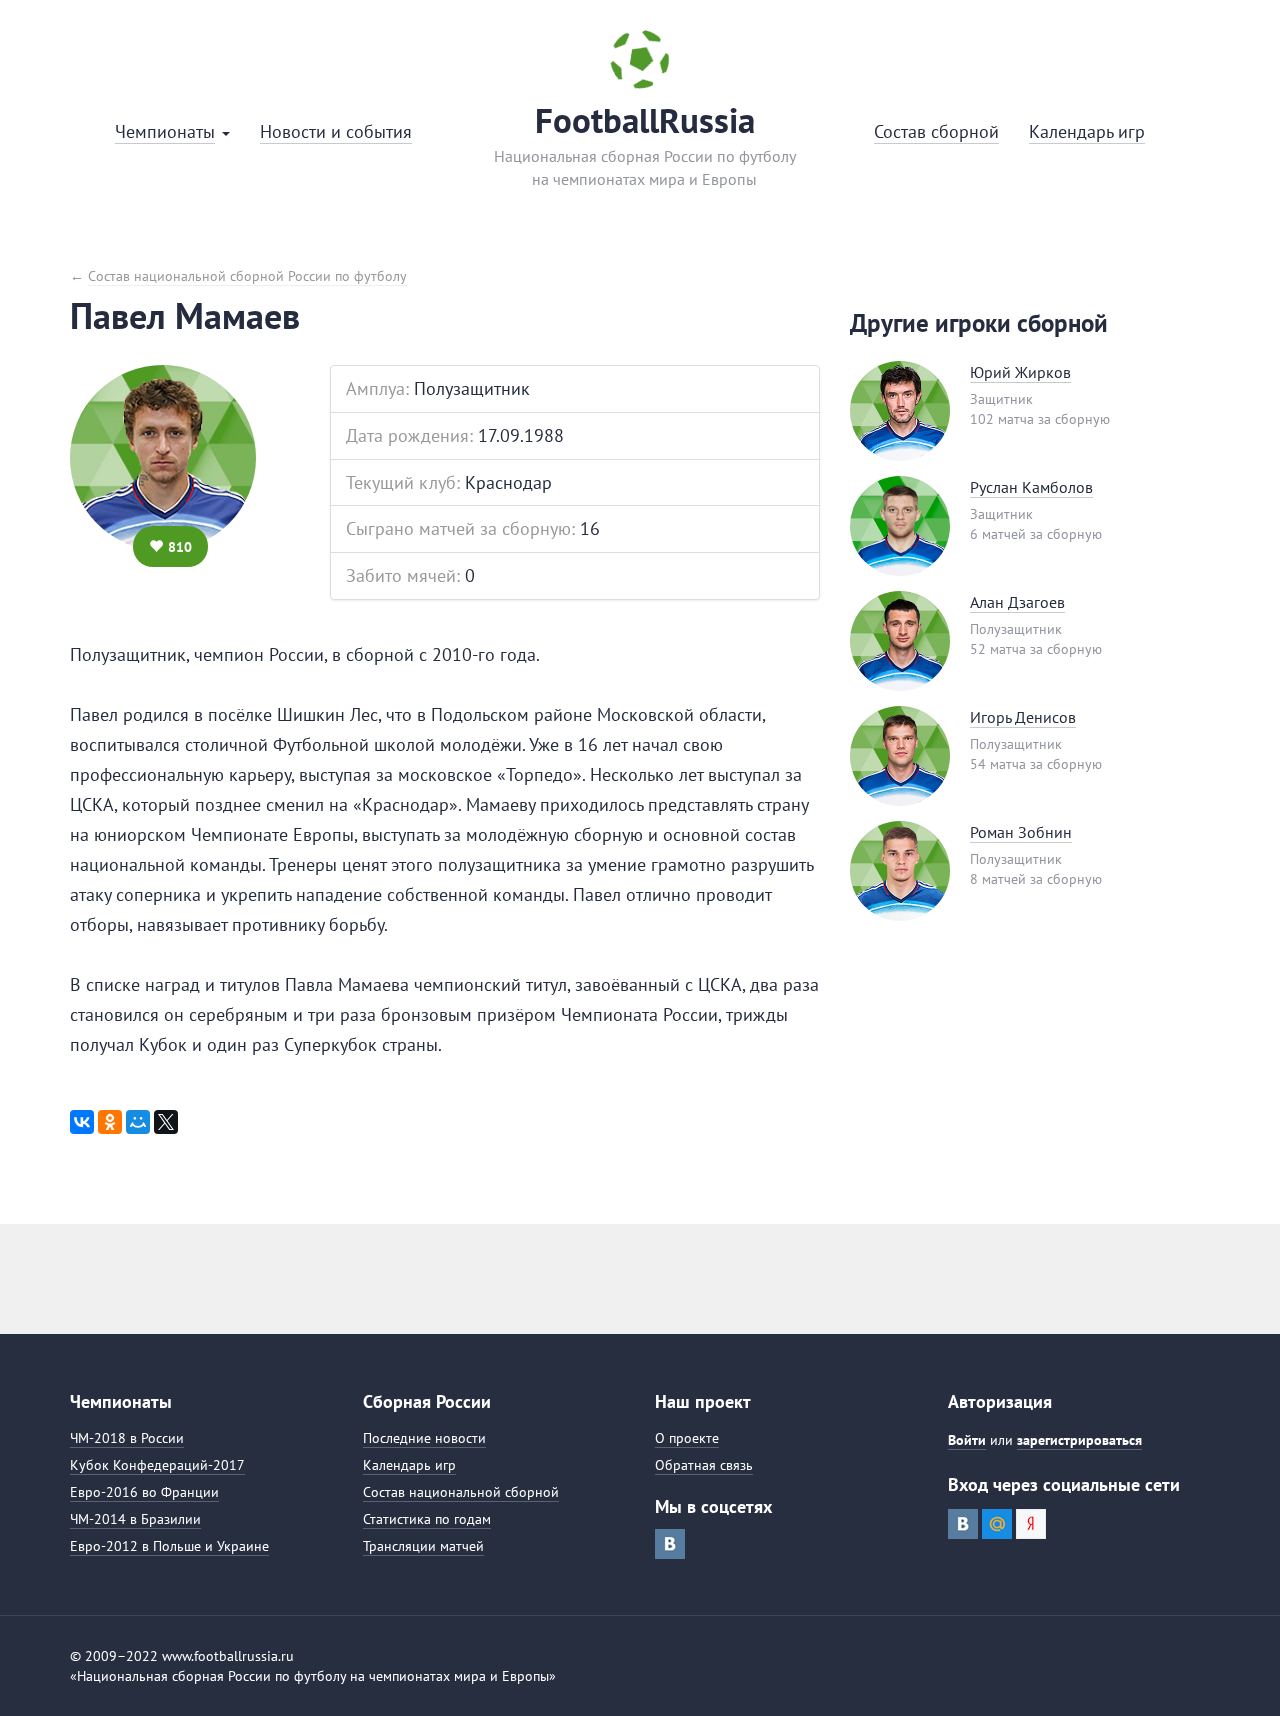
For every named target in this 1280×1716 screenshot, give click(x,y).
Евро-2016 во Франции (144, 1492)
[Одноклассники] (110, 1122)
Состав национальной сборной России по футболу (247, 276)
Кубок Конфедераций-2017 (157, 1465)
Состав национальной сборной (461, 1492)
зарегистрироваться (1079, 1440)
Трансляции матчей (423, 1546)
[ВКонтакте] (82, 1122)
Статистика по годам (427, 1519)
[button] (172, 132)
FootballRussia (645, 120)
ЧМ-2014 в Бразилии (135, 1519)
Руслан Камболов (1031, 487)
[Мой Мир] (138, 1122)
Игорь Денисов (1023, 717)
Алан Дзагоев (1017, 602)
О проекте (687, 1438)
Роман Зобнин (1021, 832)
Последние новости (424, 1438)
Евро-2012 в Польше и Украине (169, 1546)
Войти (967, 1440)
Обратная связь (704, 1465)
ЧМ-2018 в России (127, 1438)
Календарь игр (409, 1465)
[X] (166, 1122)
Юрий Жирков (1020, 372)
